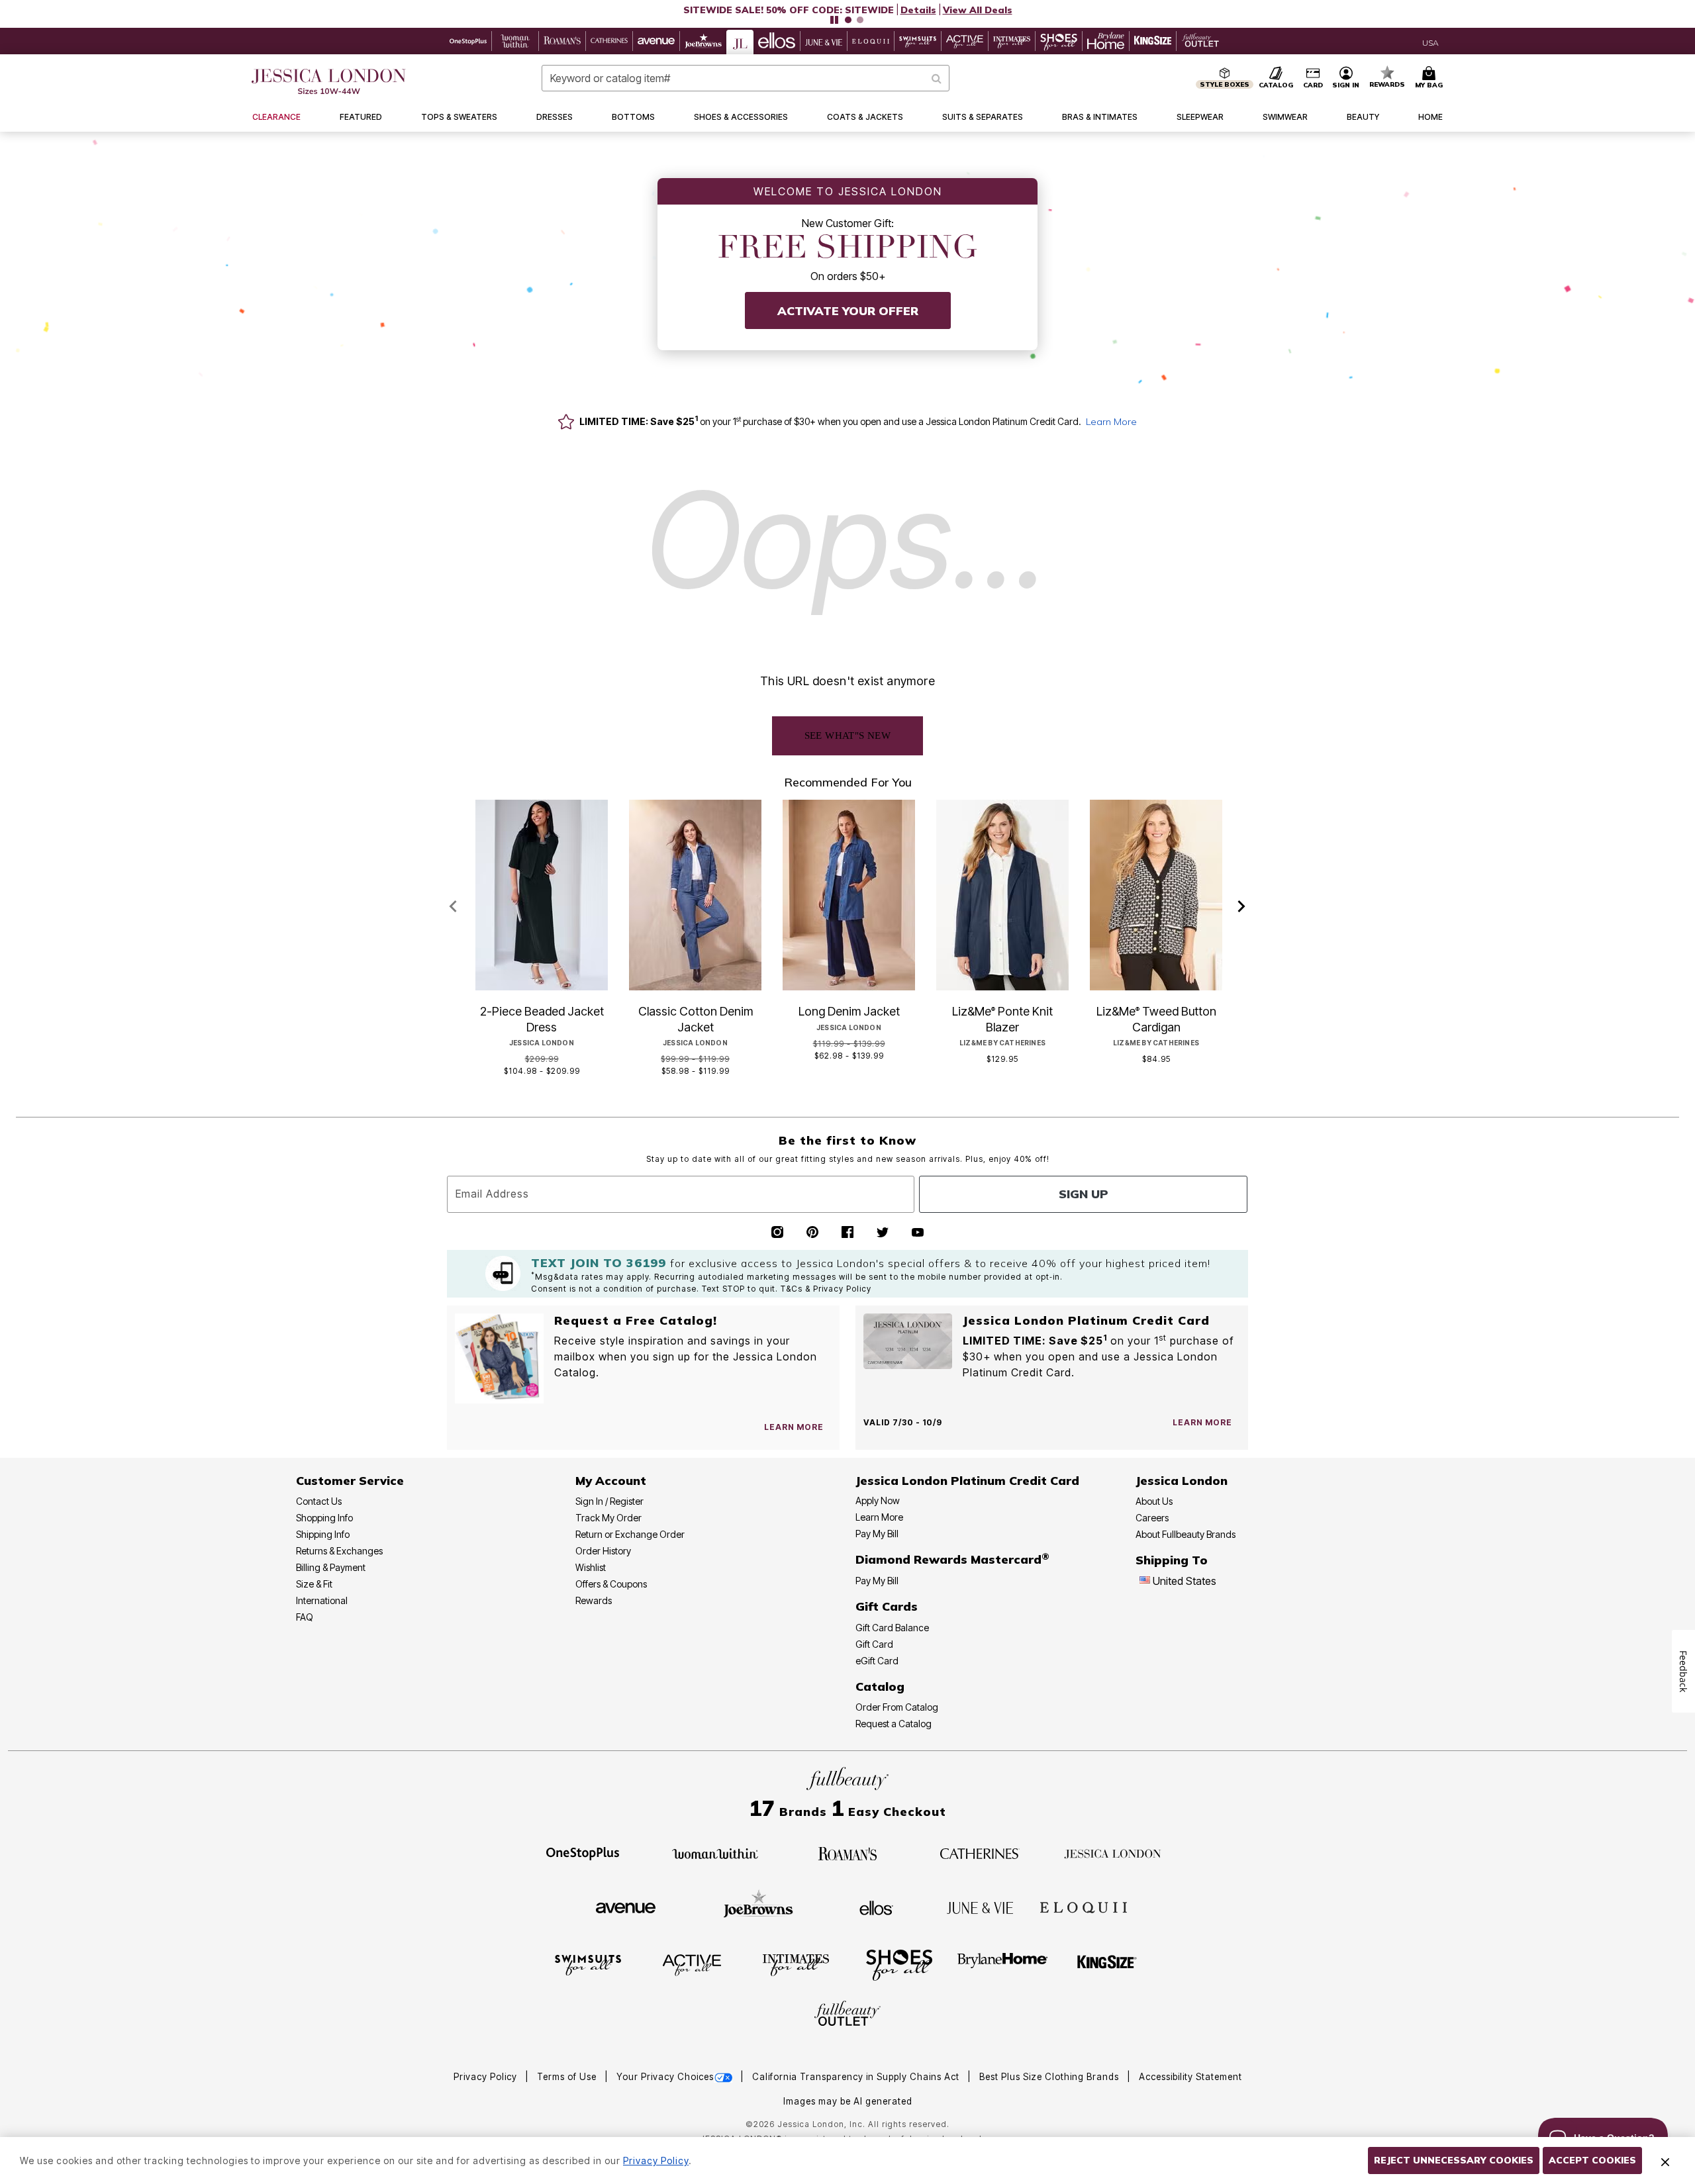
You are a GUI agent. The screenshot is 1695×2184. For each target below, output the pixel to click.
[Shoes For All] (899, 1964)
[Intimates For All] (796, 1964)
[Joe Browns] (758, 1906)
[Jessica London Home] (329, 81)
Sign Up (1084, 1194)
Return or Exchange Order (630, 1534)
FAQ (305, 1617)
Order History (603, 1551)
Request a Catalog (894, 1724)
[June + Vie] (980, 1907)
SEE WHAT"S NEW (848, 736)
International (322, 1600)
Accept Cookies (1592, 2160)
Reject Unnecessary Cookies (1454, 2160)
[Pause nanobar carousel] (834, 20)
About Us (1154, 1501)
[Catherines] (980, 1852)
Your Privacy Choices (665, 2077)
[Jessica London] (1113, 1852)
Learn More (1111, 422)
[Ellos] (876, 1907)
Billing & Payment (331, 1567)
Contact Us (319, 1501)
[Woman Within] (715, 1852)
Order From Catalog (897, 1707)
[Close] (1665, 2161)
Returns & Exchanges (339, 1551)
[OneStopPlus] (583, 1852)
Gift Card (874, 1644)
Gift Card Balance (892, 1628)
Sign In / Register (609, 1501)
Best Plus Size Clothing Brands (1050, 2077)
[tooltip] (468, 41)
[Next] (1242, 907)
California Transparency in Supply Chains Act (857, 2077)
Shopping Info (324, 1518)
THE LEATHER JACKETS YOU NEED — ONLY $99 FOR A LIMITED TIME (788, 10)
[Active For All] (692, 1964)
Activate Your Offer (848, 311)
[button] (847, 10)
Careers (1152, 1518)
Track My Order (608, 1518)
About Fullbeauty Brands (1186, 1534)
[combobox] (746, 78)
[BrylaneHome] (1003, 1964)
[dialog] (1430, 41)
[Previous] (453, 907)
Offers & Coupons (611, 1584)
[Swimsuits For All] (588, 1964)
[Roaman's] (847, 1852)
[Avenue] (626, 1907)
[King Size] (1107, 1964)
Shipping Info (323, 1534)
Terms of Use (568, 2077)
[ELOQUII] (1084, 1906)
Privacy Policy (487, 2077)
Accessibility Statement (1190, 2077)
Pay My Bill (877, 1534)
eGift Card (877, 1661)
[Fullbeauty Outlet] (847, 2015)
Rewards (594, 1600)
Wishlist (591, 1567)
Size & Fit (314, 1584)
